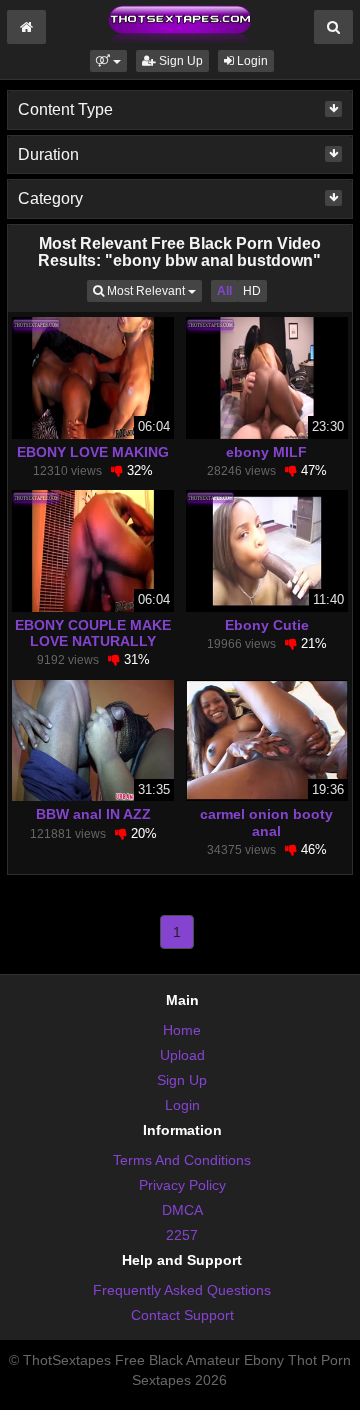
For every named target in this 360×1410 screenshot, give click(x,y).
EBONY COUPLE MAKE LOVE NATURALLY (93, 633)
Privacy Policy (182, 1185)
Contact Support (182, 1315)
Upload (182, 1055)
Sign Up (179, 61)
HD (252, 291)
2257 (182, 1235)
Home (182, 1030)
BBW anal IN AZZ (93, 814)
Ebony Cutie (267, 625)
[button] (108, 61)
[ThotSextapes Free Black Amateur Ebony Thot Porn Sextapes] (180, 24)
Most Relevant (153, 290)
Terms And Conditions (182, 1160)
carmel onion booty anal (266, 822)
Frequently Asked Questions (182, 1290)
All (224, 291)
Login (251, 61)
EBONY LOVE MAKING (93, 452)
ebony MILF (266, 452)
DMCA (182, 1210)
